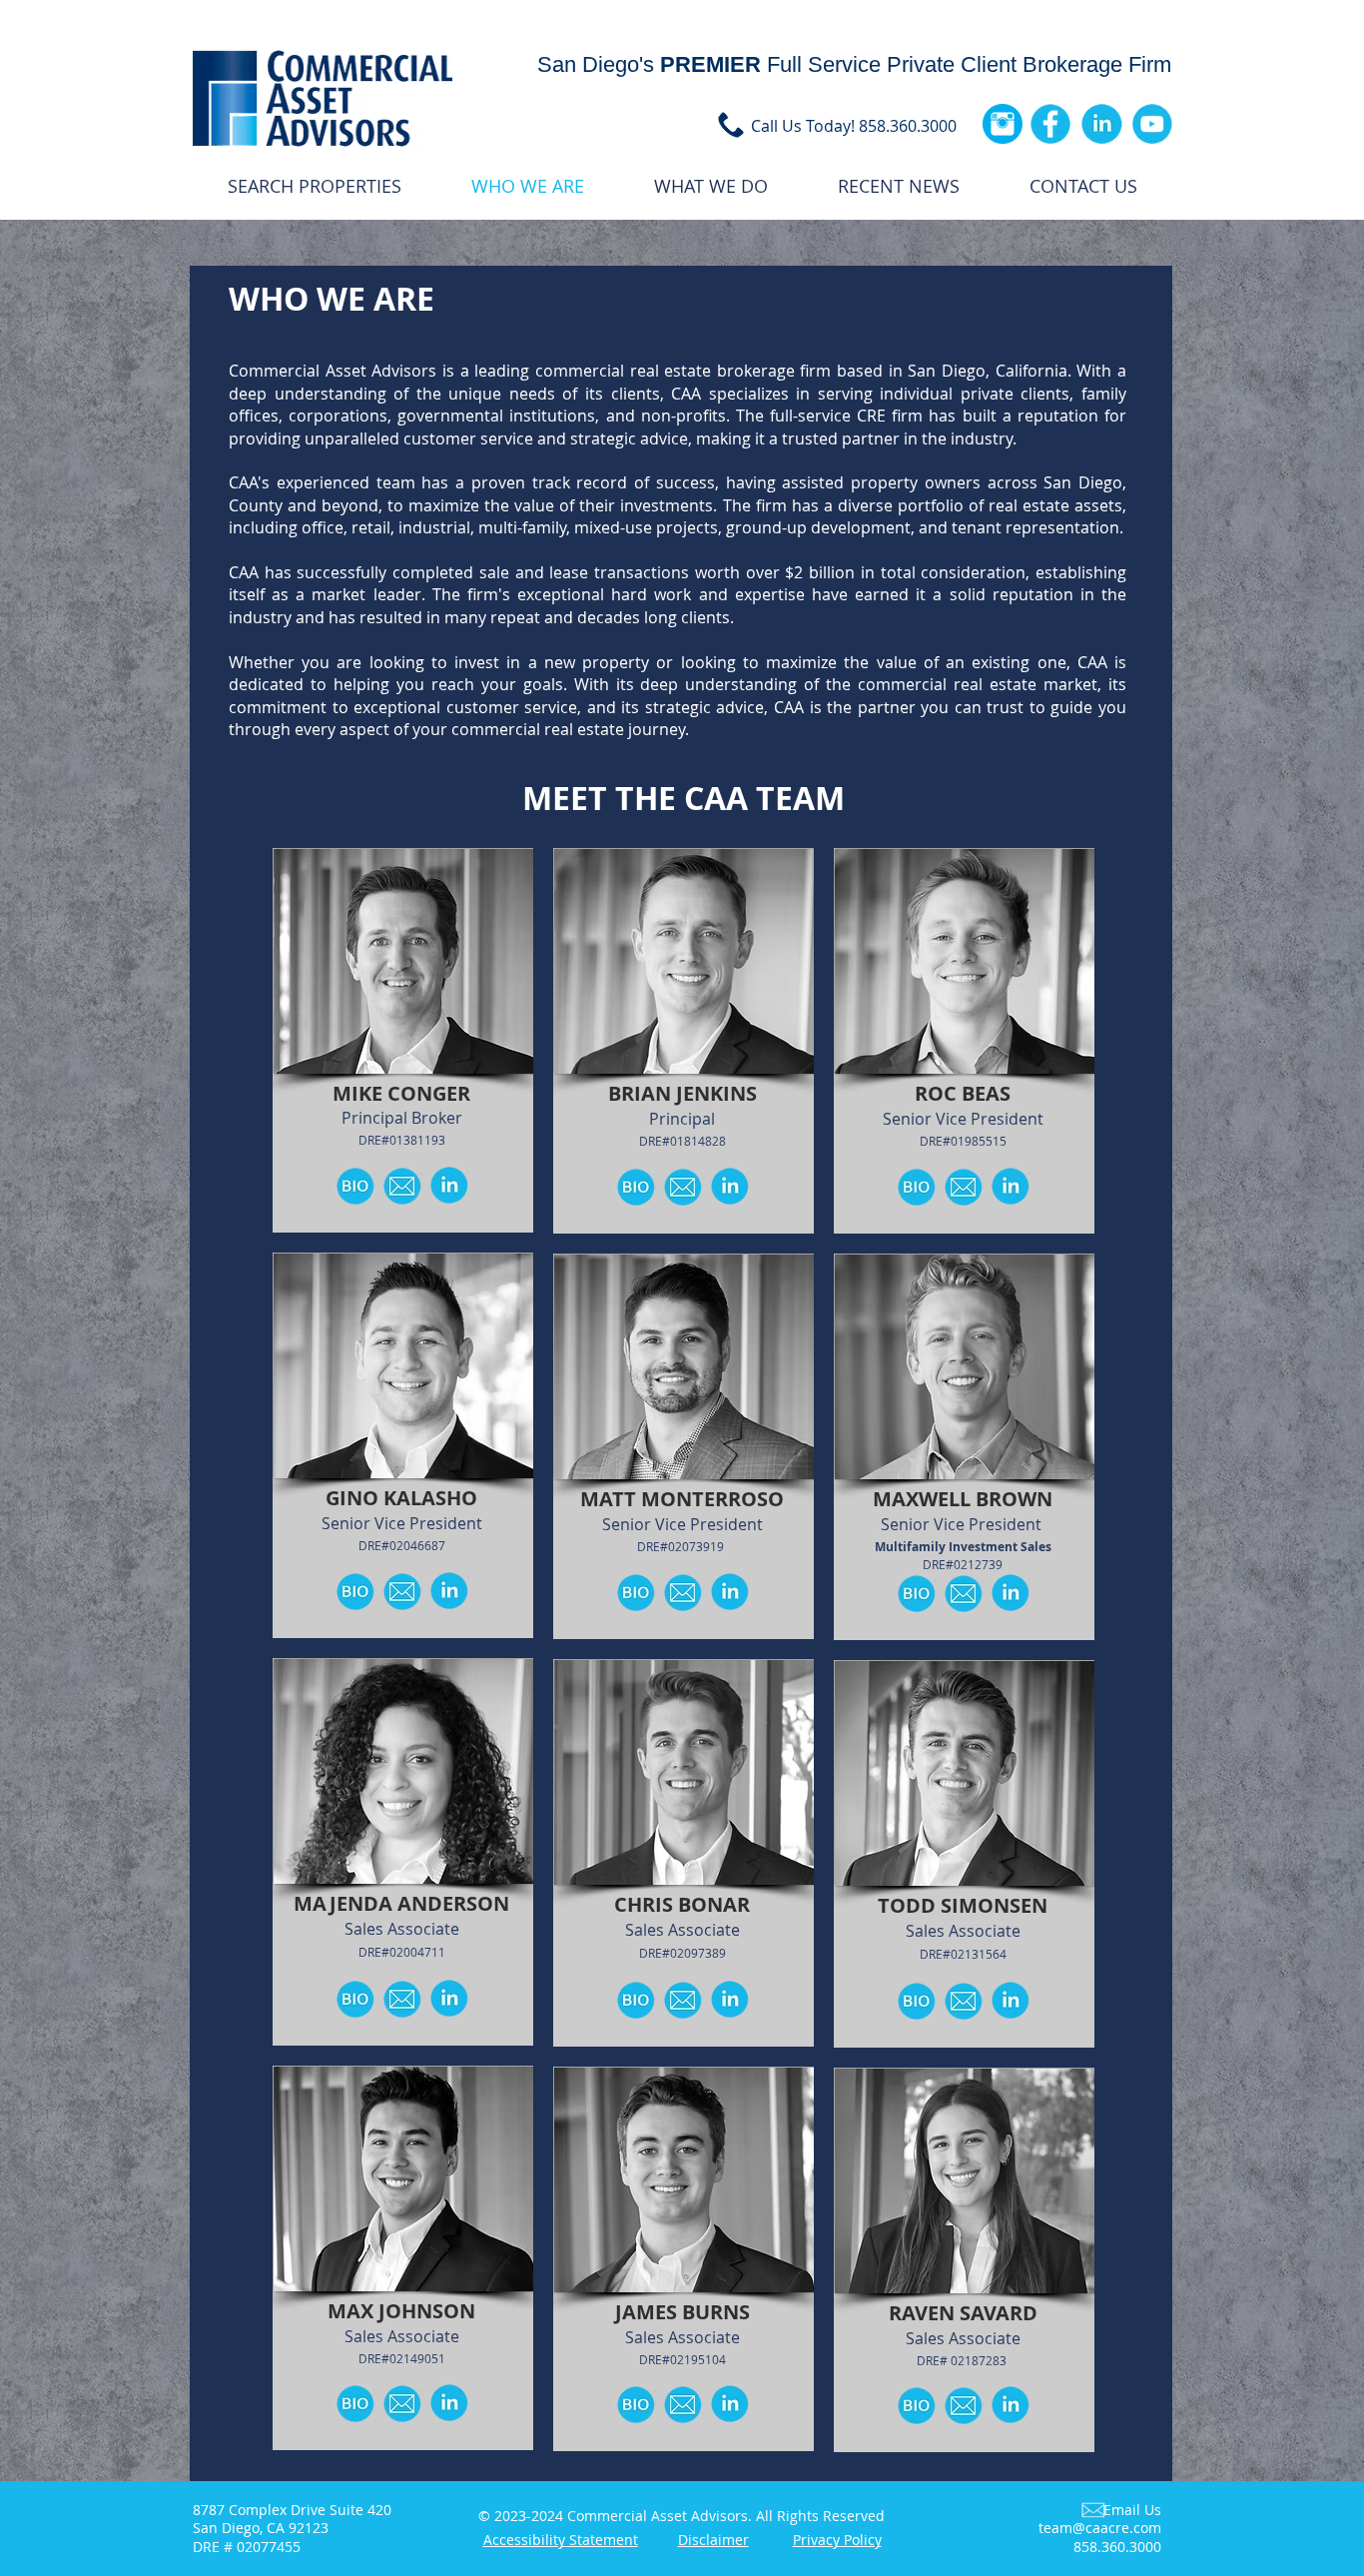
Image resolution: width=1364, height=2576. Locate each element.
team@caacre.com (1100, 2528)
